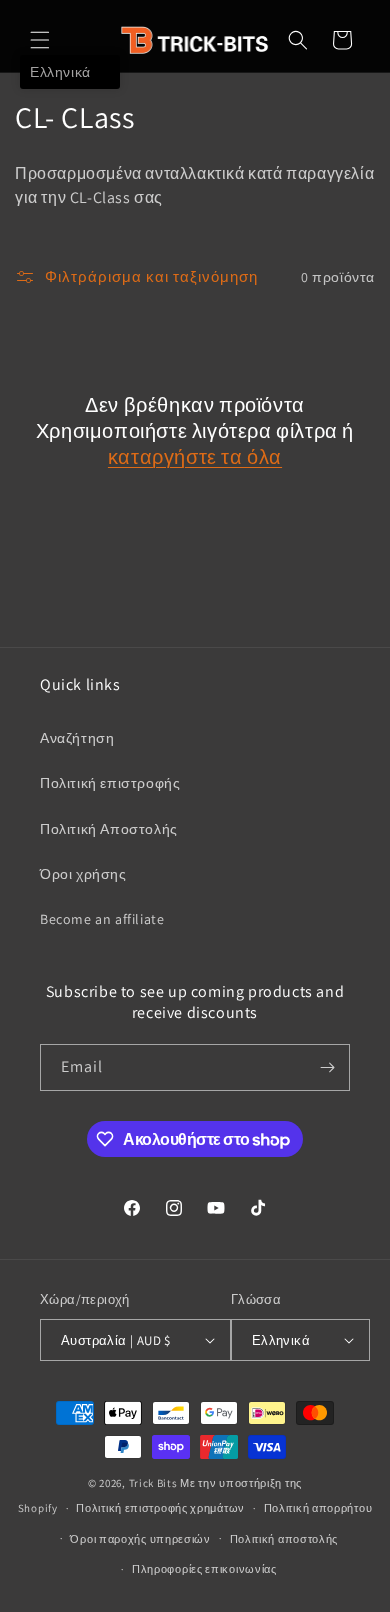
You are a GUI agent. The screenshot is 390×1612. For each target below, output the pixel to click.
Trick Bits (153, 1483)
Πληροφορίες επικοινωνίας (204, 1569)
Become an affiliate (102, 919)
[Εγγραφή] (327, 1067)
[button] (40, 40)
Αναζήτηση (77, 738)
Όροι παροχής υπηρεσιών (140, 1539)
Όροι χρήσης (83, 874)
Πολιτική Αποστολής (109, 829)
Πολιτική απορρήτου (318, 1508)
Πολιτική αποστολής (284, 1539)
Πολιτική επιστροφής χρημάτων (160, 1508)
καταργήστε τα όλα (195, 457)
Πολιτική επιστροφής (110, 783)
